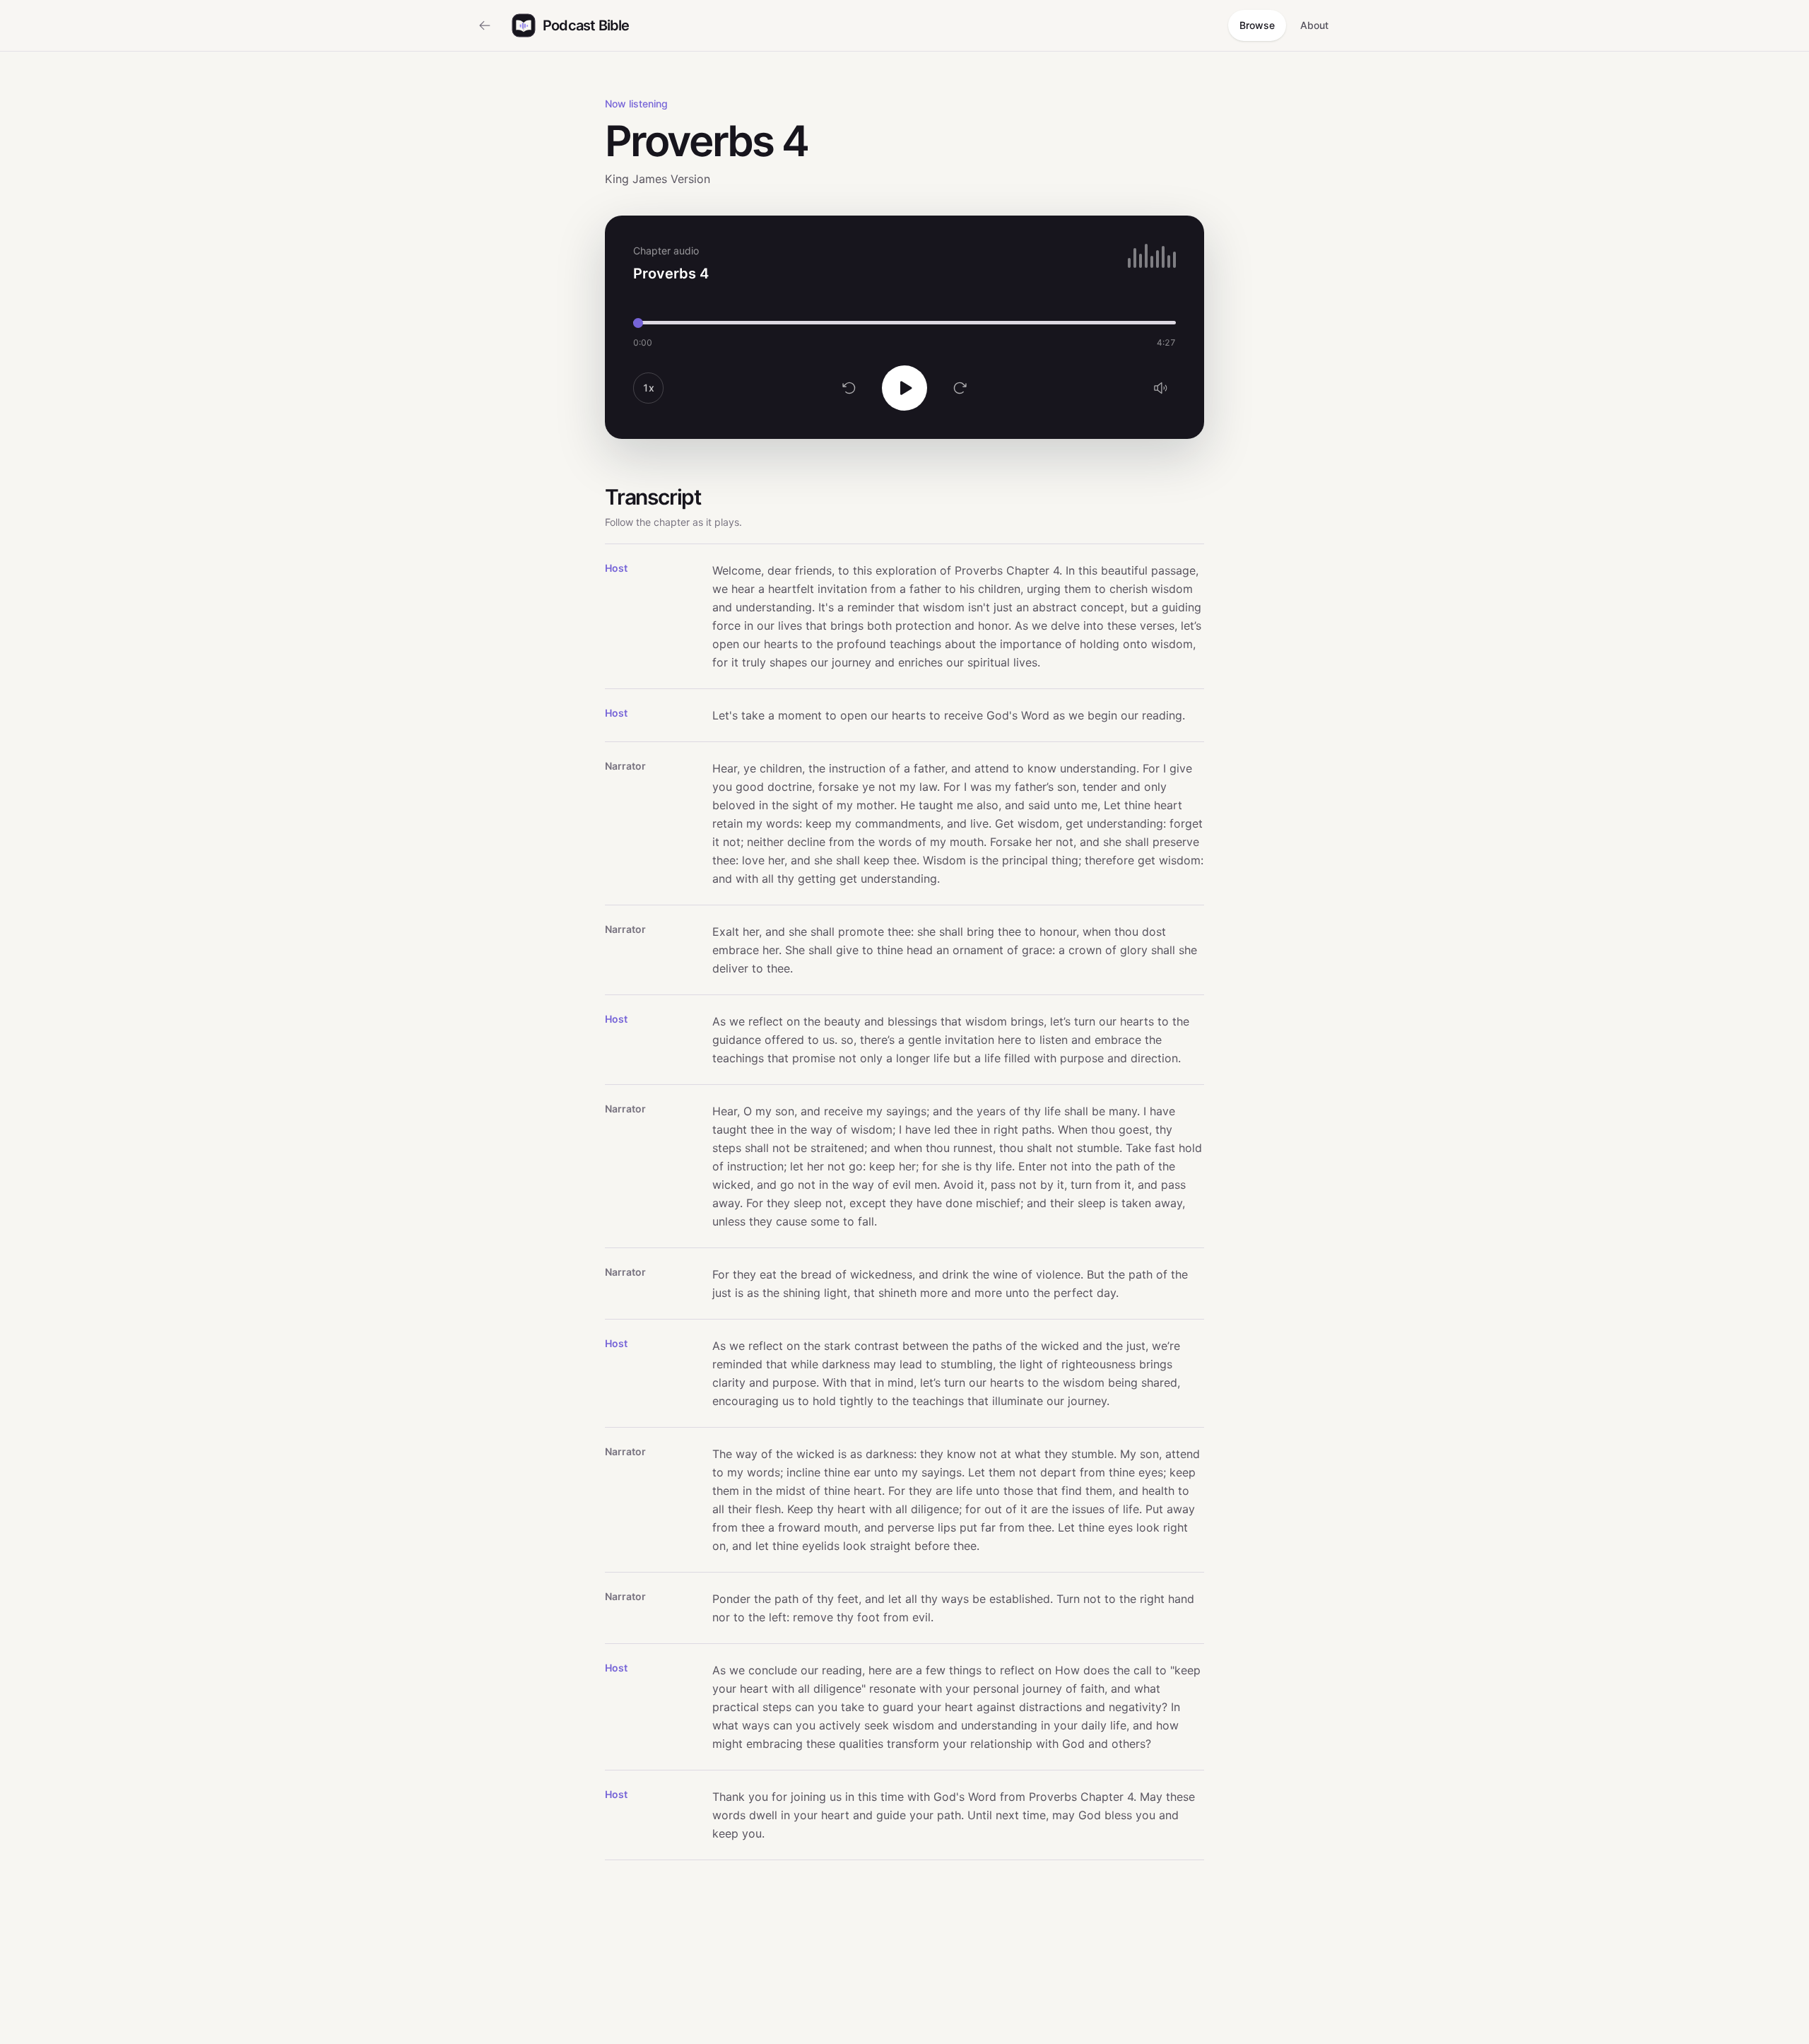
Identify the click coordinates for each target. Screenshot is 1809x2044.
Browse (1257, 25)
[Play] (904, 388)
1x (648, 388)
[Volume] (1160, 388)
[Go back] (485, 25)
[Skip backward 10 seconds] (849, 388)
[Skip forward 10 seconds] (960, 388)
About (1314, 25)
